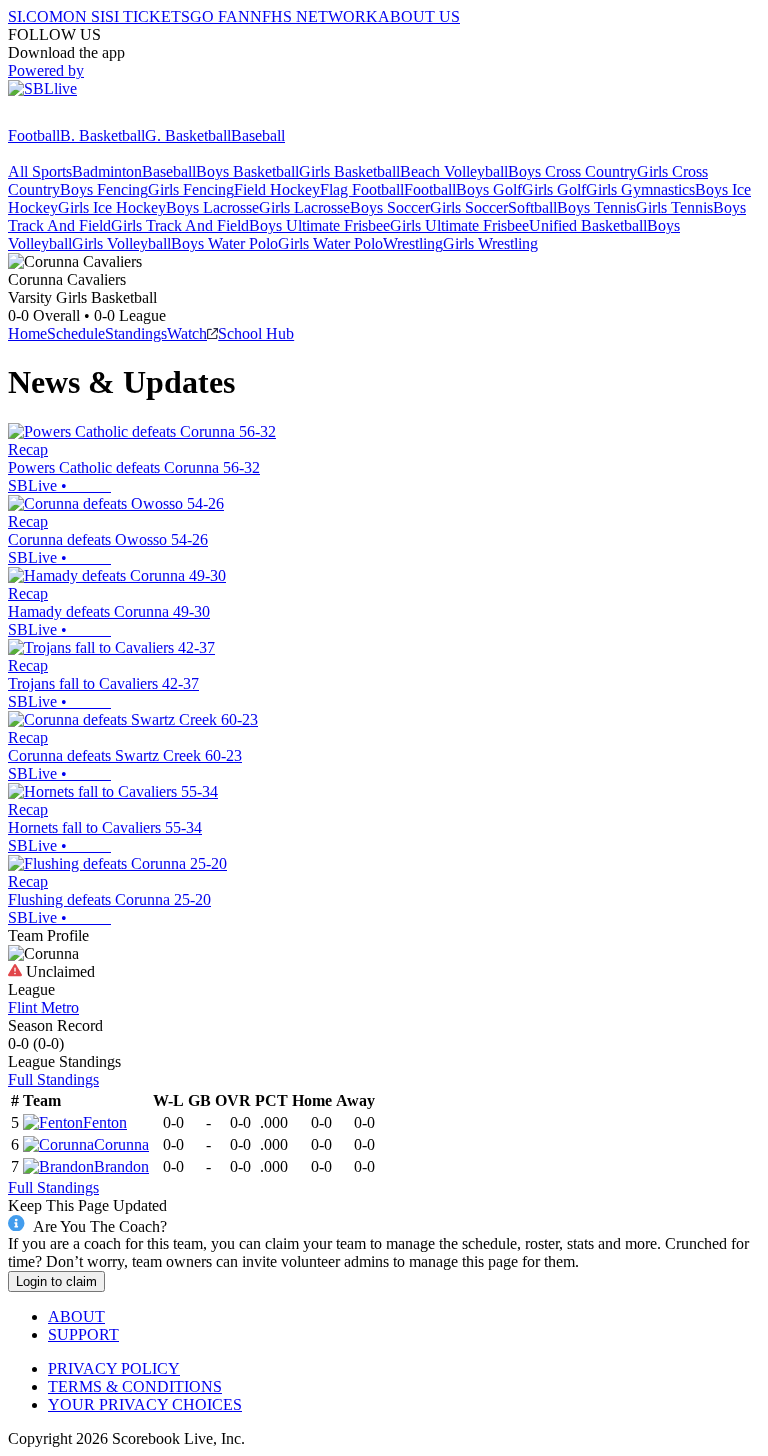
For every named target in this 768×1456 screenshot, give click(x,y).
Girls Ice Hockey (112, 207)
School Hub (256, 333)
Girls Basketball (349, 171)
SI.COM (35, 16)
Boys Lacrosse (212, 207)
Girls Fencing (191, 189)
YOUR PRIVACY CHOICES (145, 1404)
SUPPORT (83, 1334)
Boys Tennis (596, 207)
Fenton (105, 1122)
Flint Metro (43, 1007)
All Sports (40, 171)
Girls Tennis (674, 207)
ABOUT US (419, 16)
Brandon (121, 1166)
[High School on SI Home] (85, 117)
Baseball (258, 135)
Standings (136, 333)
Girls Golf (554, 189)
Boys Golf (489, 189)
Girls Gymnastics (640, 189)
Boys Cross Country (572, 171)
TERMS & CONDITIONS (135, 1386)
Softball (532, 207)
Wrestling (413, 243)
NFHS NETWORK (314, 16)
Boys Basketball (247, 171)
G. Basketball (188, 135)
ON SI (84, 16)
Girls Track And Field (180, 225)
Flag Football (362, 189)
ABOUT (76, 1316)
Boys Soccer (390, 207)
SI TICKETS (147, 16)
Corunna (121, 1144)
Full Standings (53, 1079)
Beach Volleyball (454, 171)
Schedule (76, 333)
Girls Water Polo (330, 243)
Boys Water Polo (224, 243)
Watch (187, 333)
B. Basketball (102, 135)
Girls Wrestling (490, 243)
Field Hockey (277, 189)
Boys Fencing (104, 189)
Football (34, 135)
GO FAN (220, 16)
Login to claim (56, 1281)
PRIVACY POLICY (114, 1368)
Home (27, 333)
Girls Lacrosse (304, 207)
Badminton (107, 171)
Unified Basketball (588, 225)
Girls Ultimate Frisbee (459, 225)
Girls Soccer (469, 207)
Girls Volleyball (121, 243)
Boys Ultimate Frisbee (319, 225)
